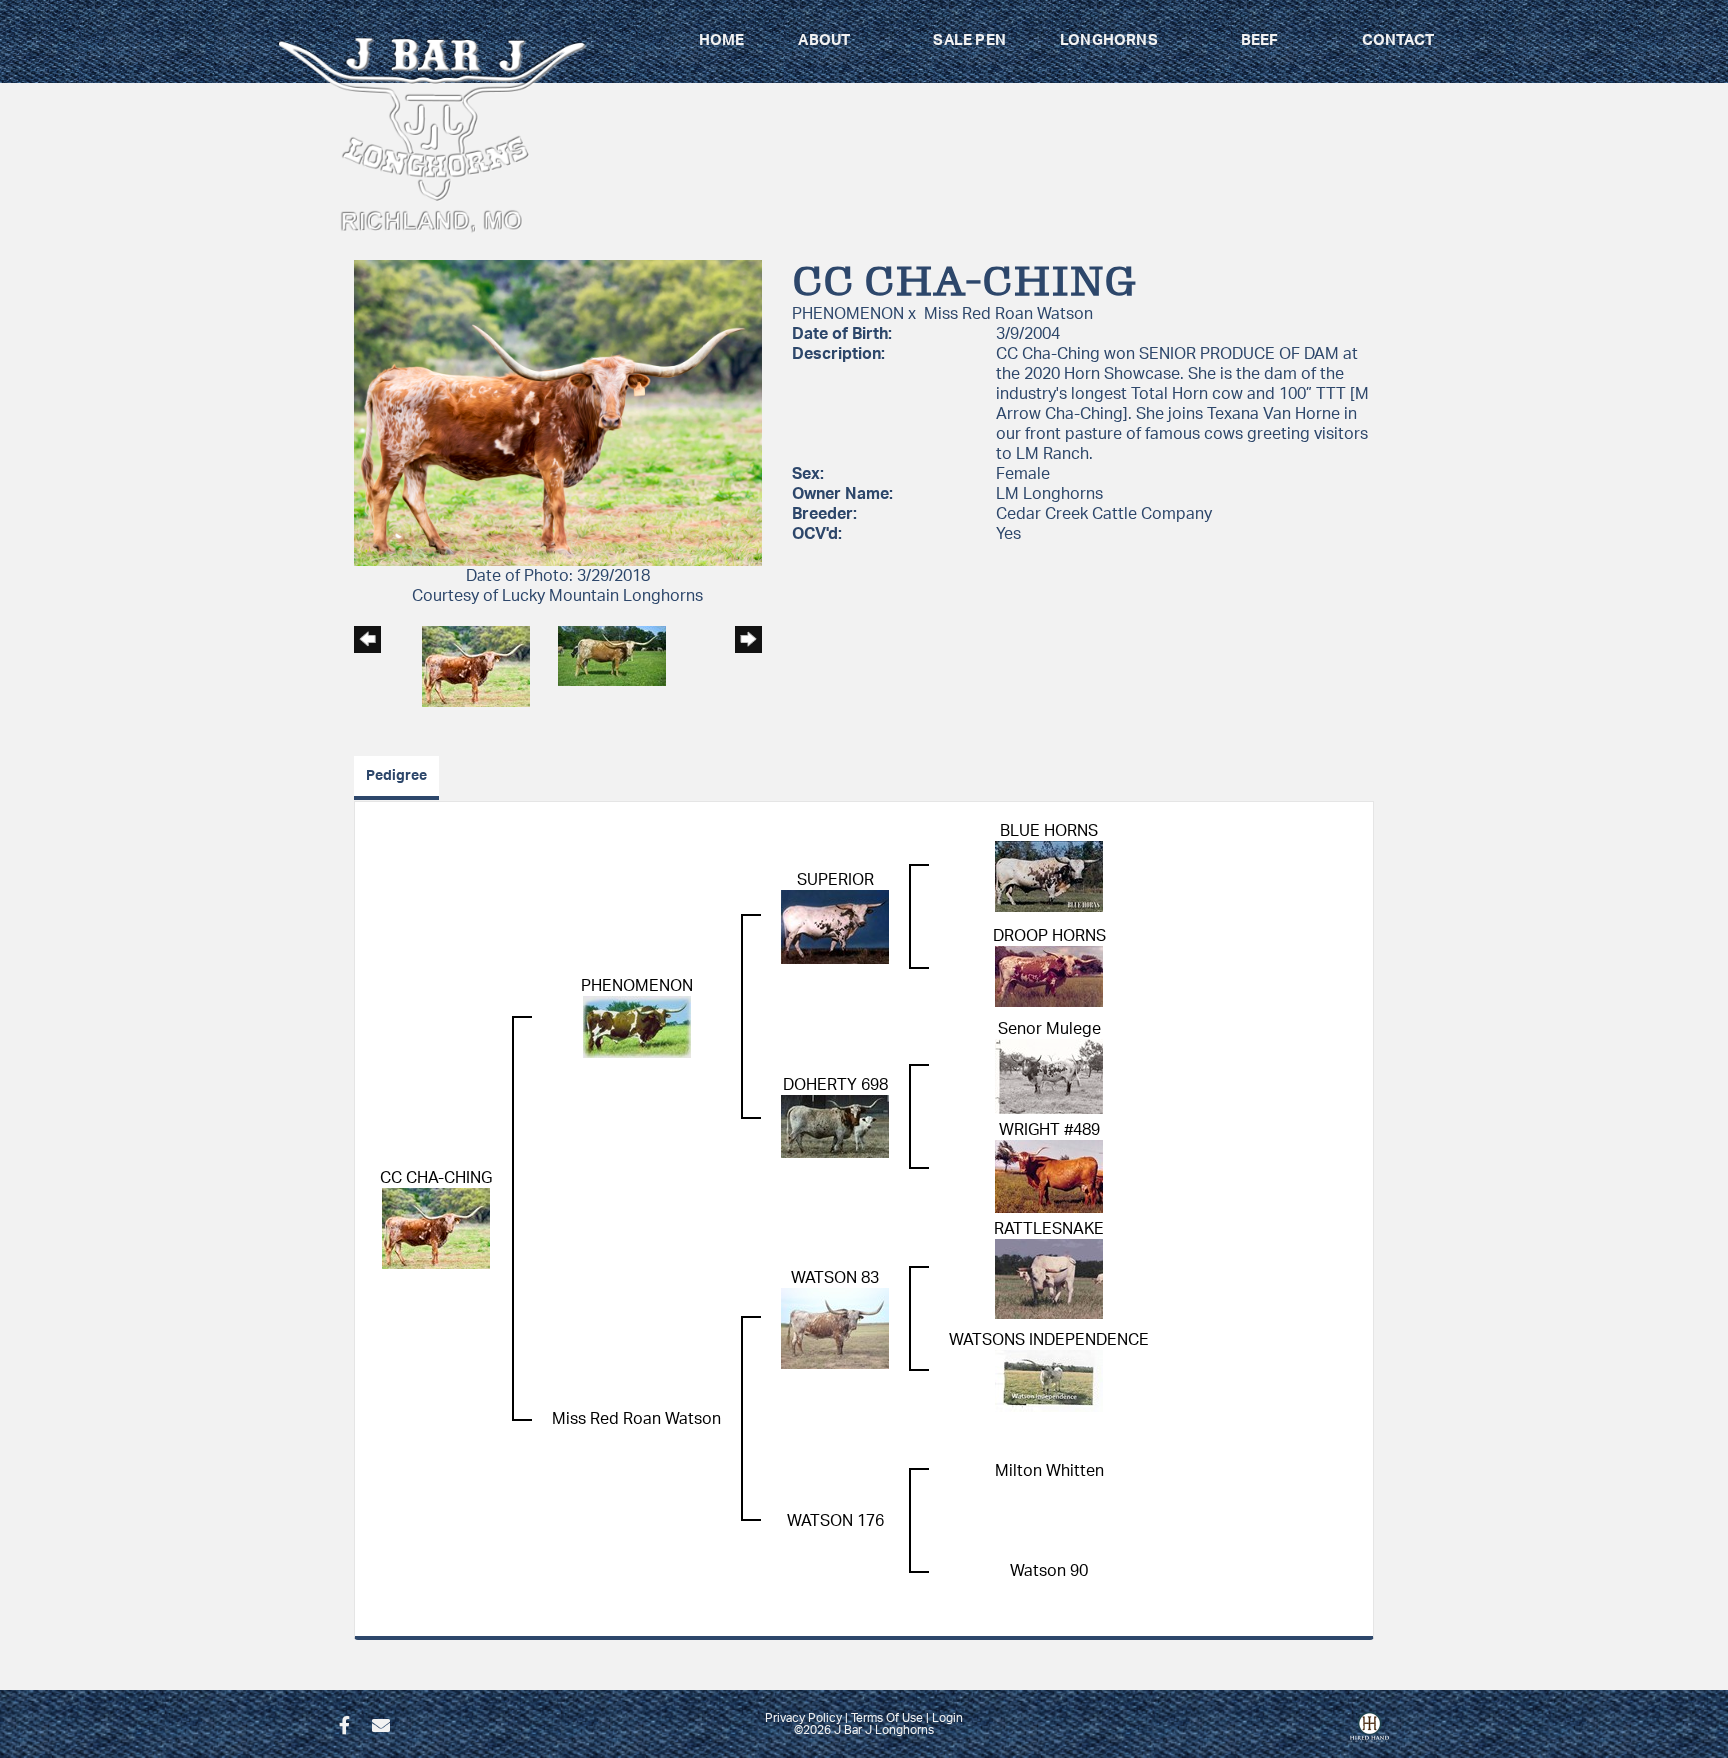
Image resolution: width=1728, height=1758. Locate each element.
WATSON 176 (835, 1521)
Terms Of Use (887, 1718)
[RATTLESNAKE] (1049, 1278)
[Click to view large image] (558, 412)
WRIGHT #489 (1049, 1130)
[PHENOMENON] (637, 1026)
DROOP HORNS (1049, 936)
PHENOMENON (848, 314)
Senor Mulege (1049, 1029)
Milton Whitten (1049, 1471)
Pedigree (396, 776)
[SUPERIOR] (835, 926)
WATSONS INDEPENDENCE (1049, 1340)
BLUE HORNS (1049, 831)
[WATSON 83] (835, 1328)
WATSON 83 (835, 1278)
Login (947, 1718)
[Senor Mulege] (1049, 1076)
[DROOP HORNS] (1049, 976)
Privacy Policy (803, 1718)
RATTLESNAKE (1049, 1229)
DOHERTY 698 (835, 1085)
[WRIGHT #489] (1049, 1176)
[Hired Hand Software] (1369, 1734)
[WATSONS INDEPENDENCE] (1049, 1380)
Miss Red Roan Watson (1008, 314)
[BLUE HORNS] (1049, 876)
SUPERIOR (835, 880)
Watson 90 (1049, 1571)
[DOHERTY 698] (835, 1126)
